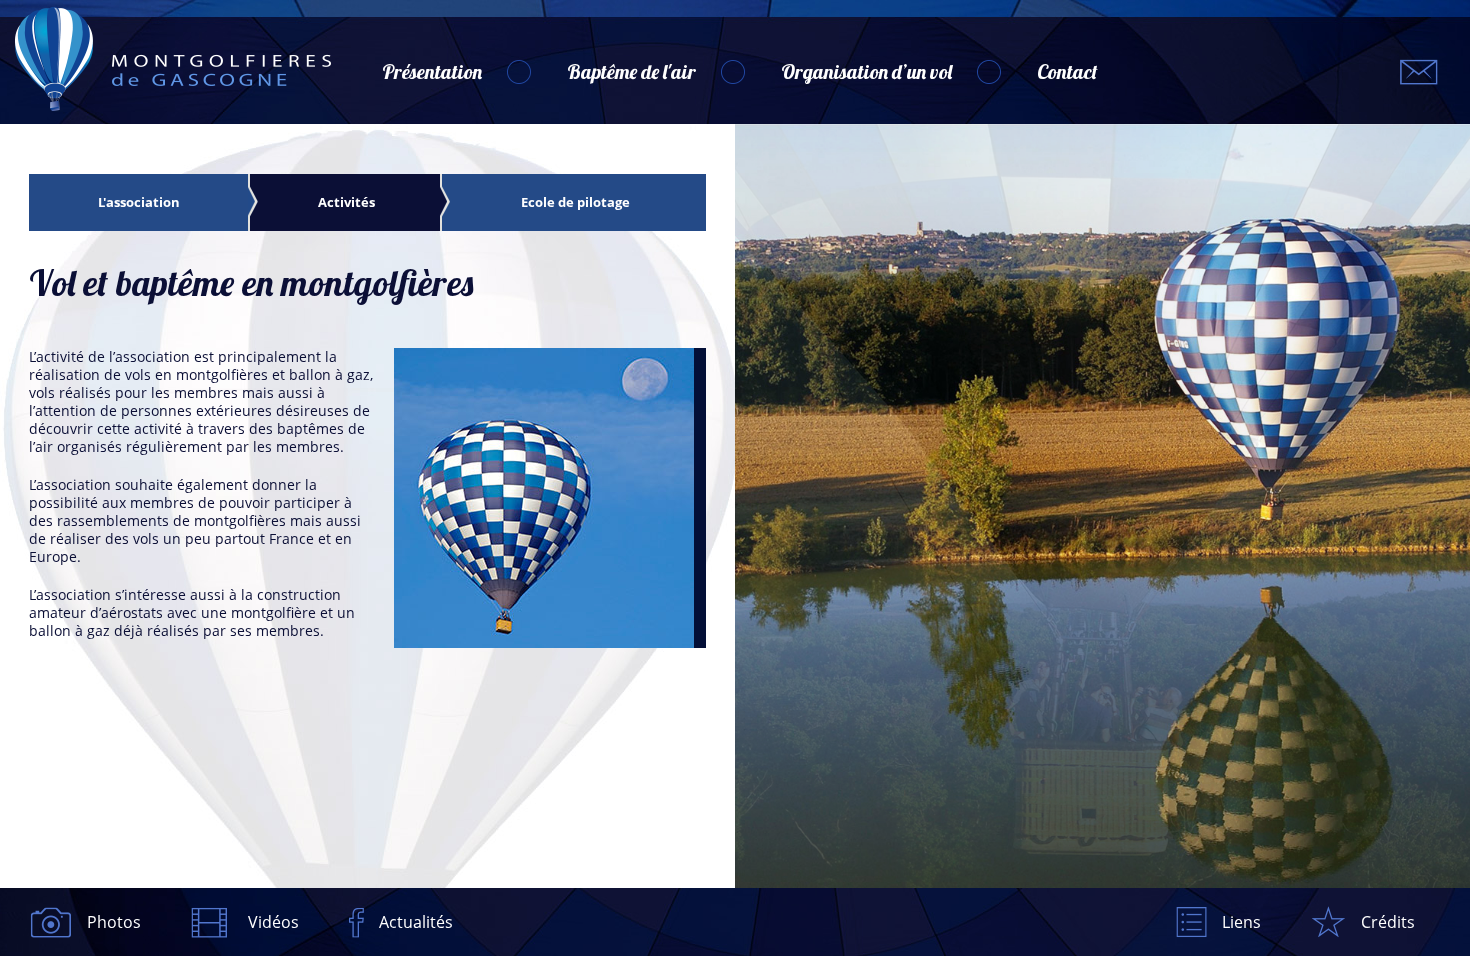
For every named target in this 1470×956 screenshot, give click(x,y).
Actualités (416, 922)
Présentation (432, 71)
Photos (114, 922)
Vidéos (273, 922)
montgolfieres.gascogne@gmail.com (1419, 72)
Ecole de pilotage (575, 202)
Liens (1241, 922)
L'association (139, 202)
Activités (346, 202)
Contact (1067, 71)
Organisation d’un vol (866, 71)
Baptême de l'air (631, 71)
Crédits (1388, 922)
